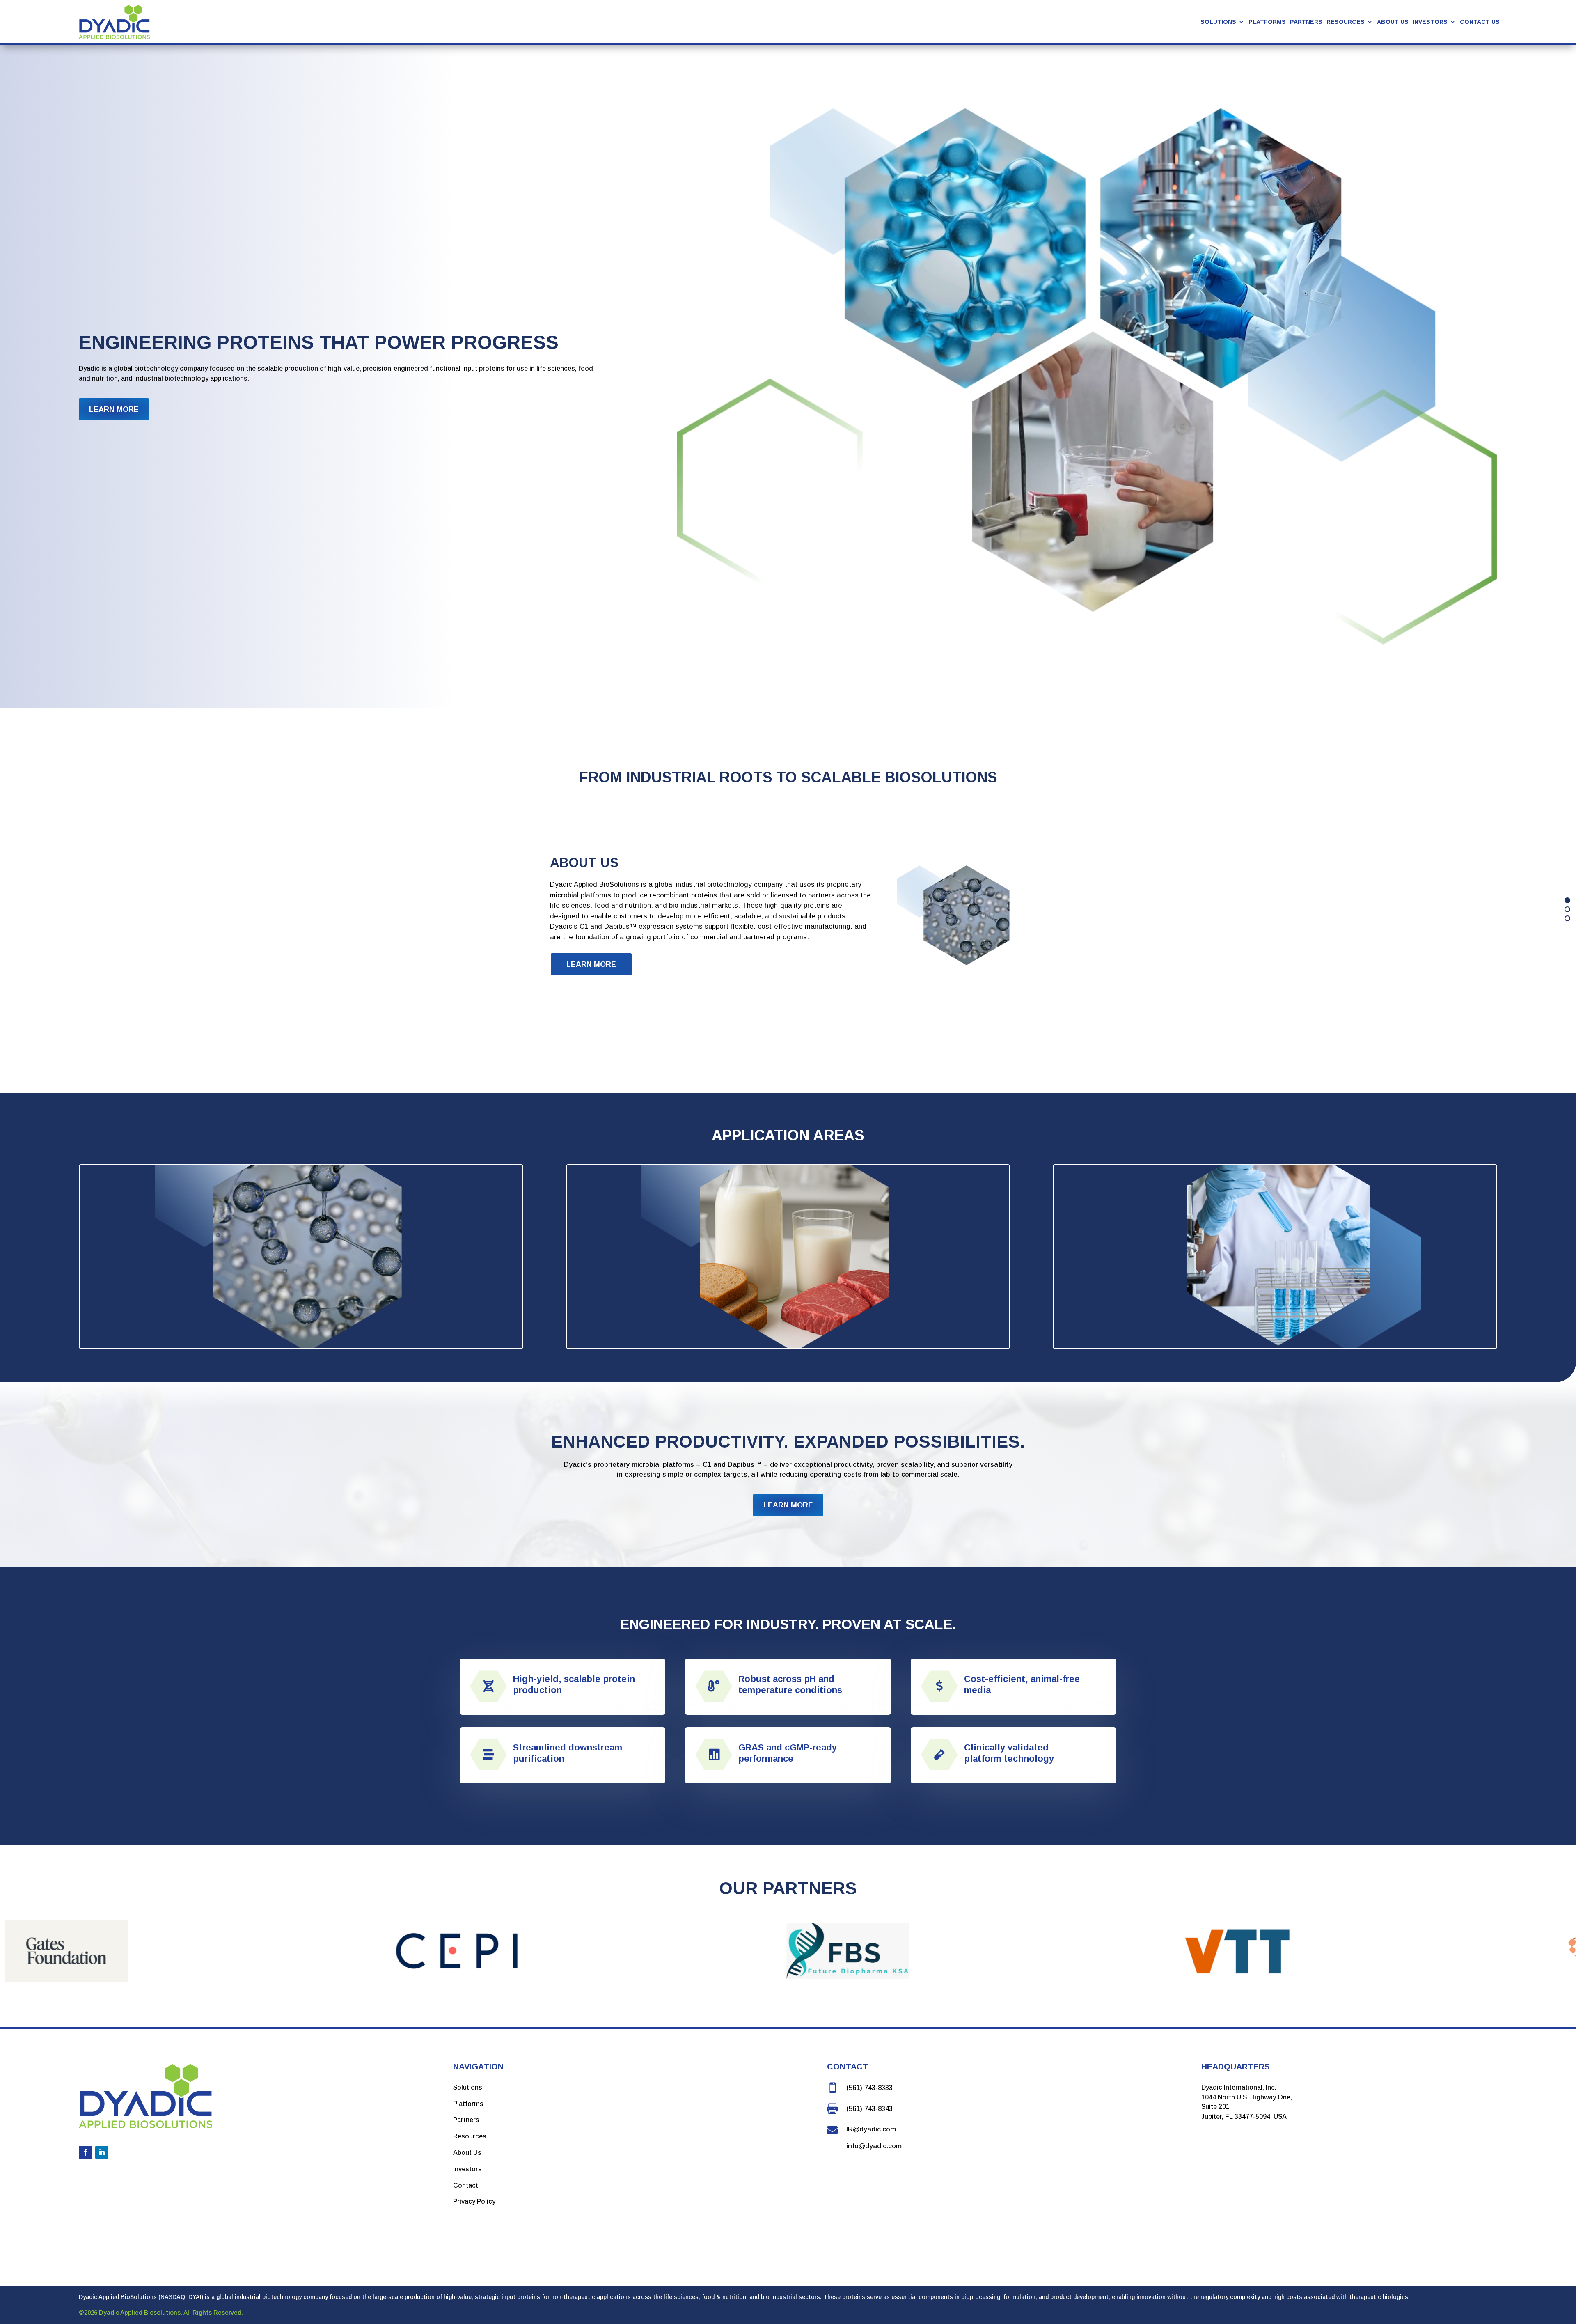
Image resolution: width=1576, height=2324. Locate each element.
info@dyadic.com (874, 2146)
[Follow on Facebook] (85, 2152)
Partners (1306, 22)
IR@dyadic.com (871, 2129)
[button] (1567, 900)
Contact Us (1480, 22)
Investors (1430, 22)
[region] (788, 909)
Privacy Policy (474, 2201)
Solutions (468, 2087)
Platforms (1267, 22)
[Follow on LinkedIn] (102, 2152)
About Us (1393, 22)
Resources (470, 2136)
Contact (466, 2185)
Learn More (114, 409)
